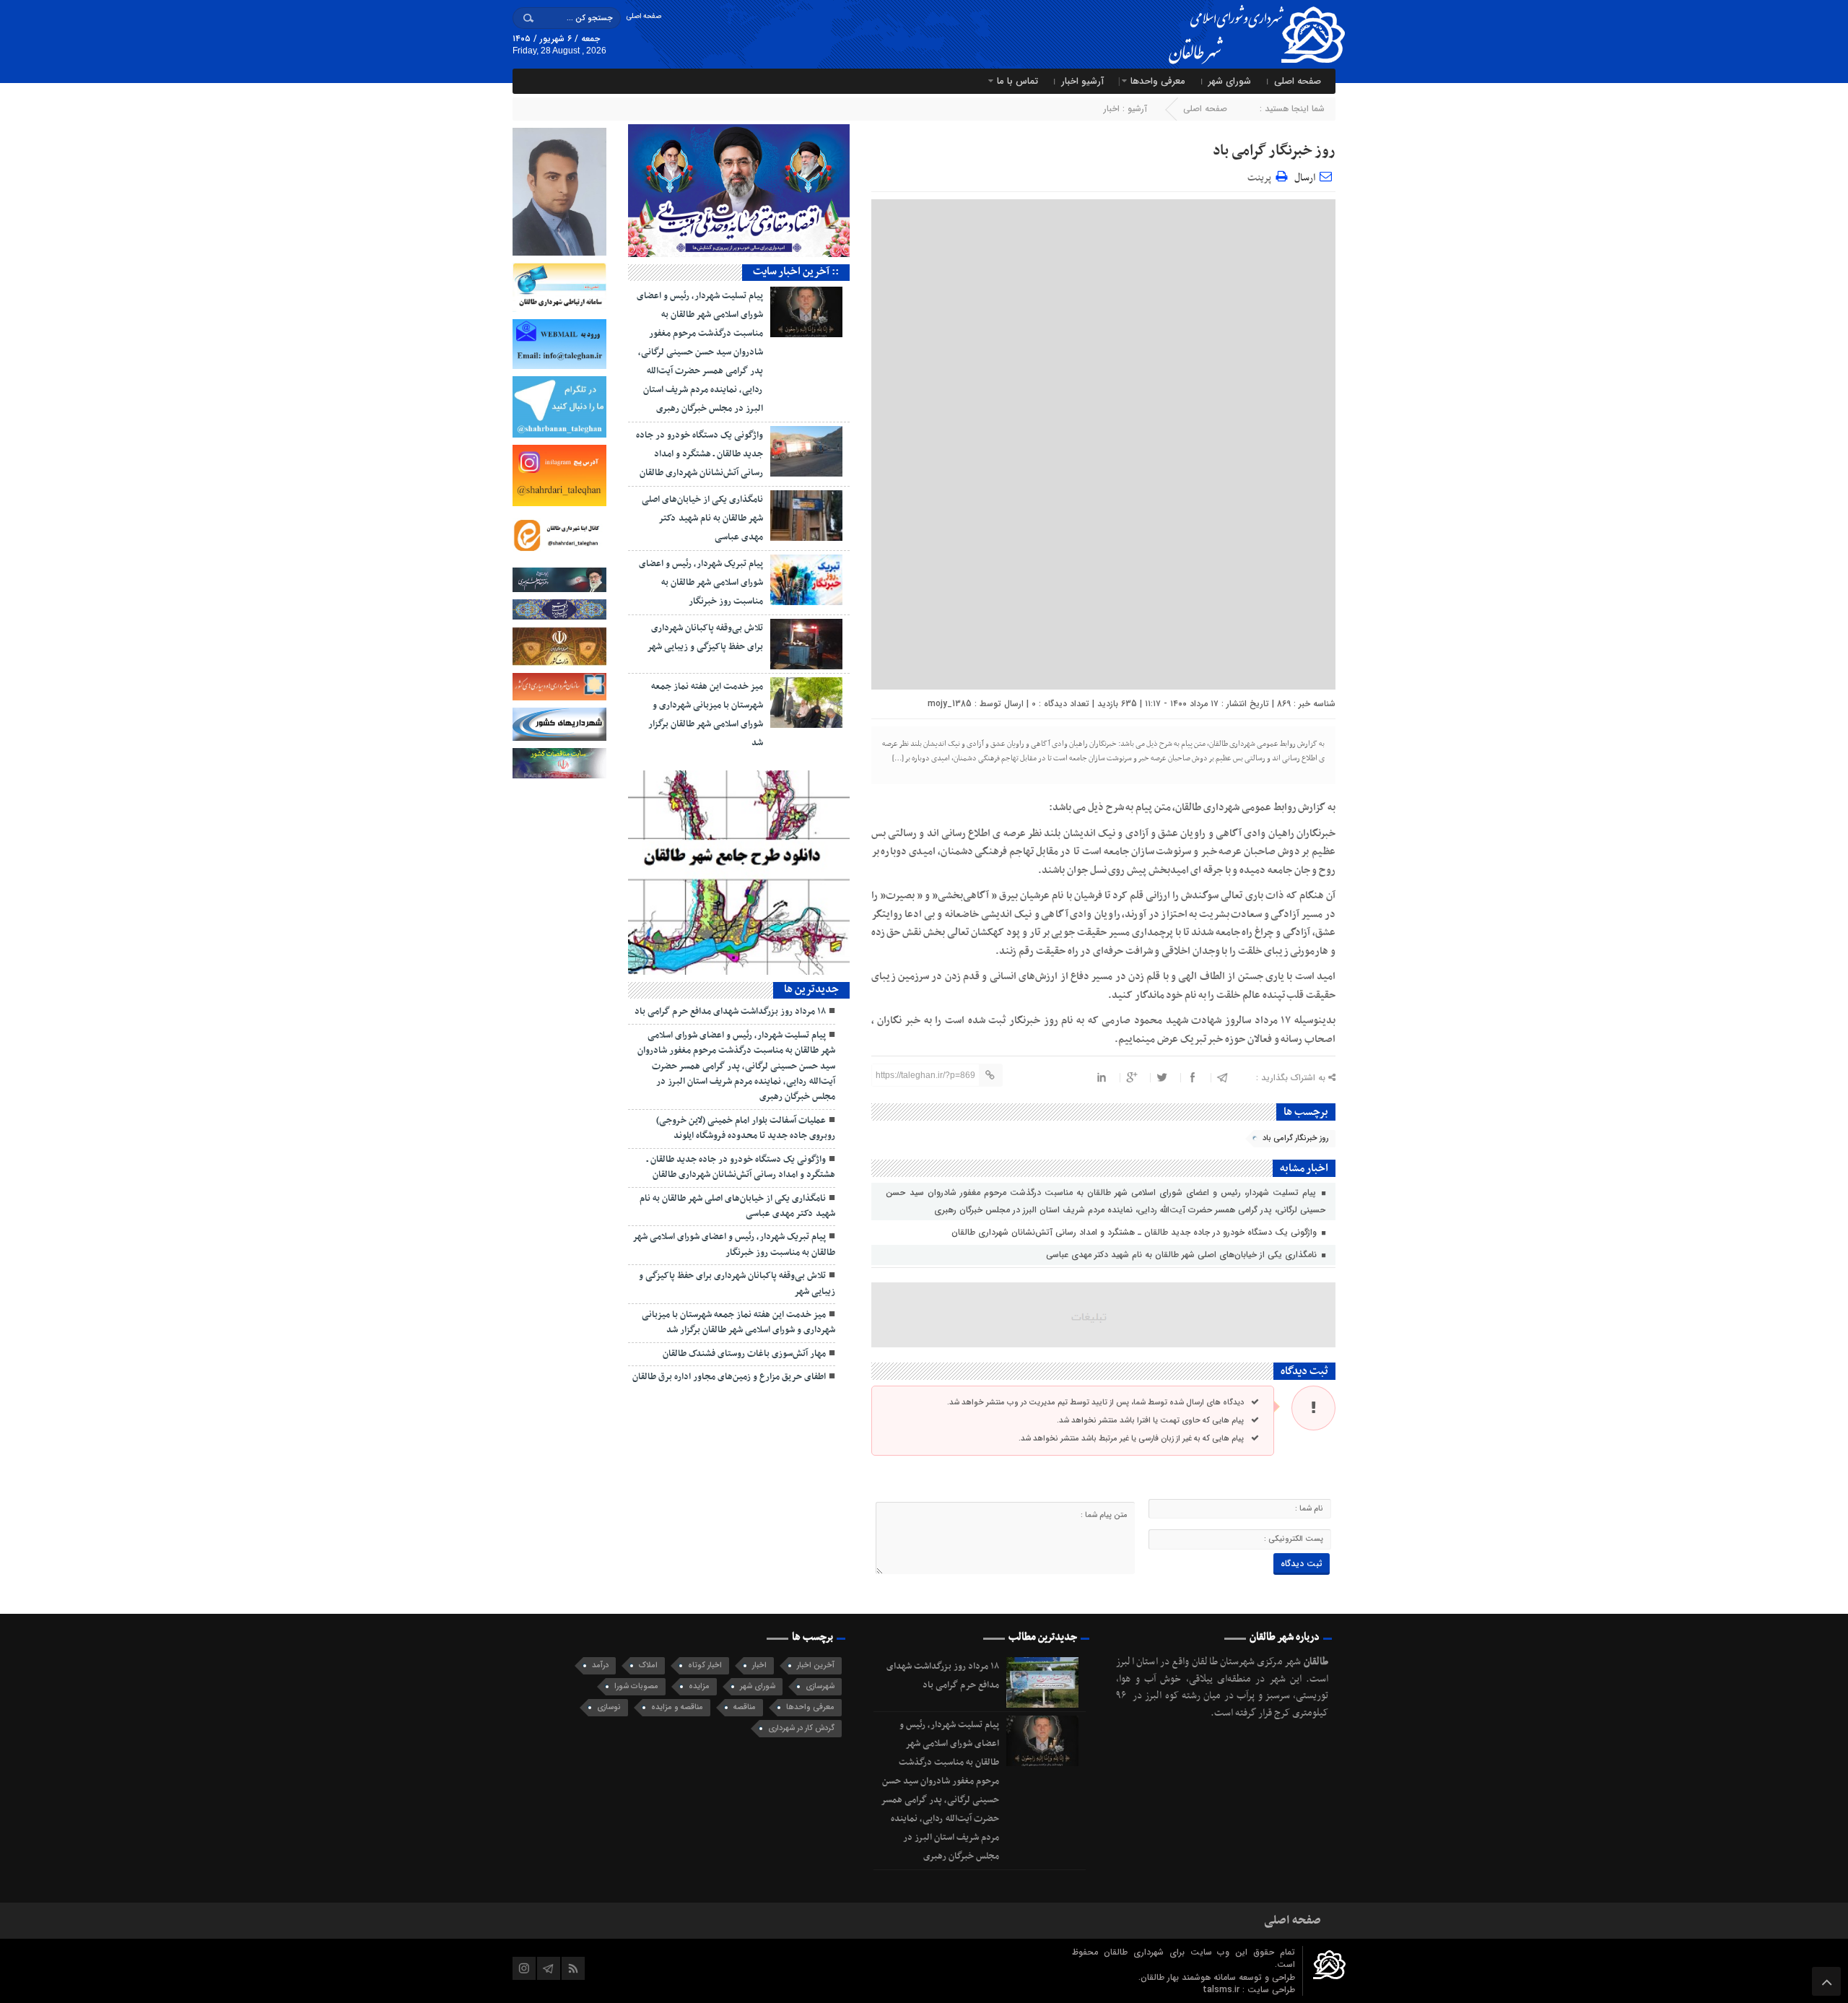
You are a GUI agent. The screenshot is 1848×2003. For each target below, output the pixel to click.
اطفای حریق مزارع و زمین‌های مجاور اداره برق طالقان (729, 1377)
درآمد (600, 1665)
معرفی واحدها (1158, 81)
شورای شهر (1230, 81)
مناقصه (745, 1707)
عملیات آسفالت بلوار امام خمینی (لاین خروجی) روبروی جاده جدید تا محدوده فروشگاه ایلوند (746, 1128)
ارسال (1305, 178)
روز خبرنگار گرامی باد (1274, 151)
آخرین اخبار (816, 1665)
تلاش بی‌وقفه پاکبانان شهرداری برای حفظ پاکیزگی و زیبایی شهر (737, 1283)
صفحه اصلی (644, 16)
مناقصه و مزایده (677, 1707)
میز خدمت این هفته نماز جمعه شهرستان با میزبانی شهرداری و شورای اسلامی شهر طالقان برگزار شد (738, 1322)
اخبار (1112, 109)
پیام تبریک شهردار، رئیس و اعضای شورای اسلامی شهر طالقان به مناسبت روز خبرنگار (701, 583)
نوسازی (609, 1707)
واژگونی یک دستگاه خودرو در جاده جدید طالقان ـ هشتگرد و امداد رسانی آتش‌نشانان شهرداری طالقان (1136, 1232)
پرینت (1261, 176)
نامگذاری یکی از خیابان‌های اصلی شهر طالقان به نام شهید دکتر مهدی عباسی (1183, 1255)
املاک (648, 1665)
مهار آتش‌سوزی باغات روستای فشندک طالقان (744, 1354)
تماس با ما (1017, 81)
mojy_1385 (950, 704)
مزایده (699, 1686)
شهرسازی (820, 1686)
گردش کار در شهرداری (801, 1728)
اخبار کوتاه (705, 1665)
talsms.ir (1222, 1990)
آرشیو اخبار (1082, 81)
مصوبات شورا (636, 1686)
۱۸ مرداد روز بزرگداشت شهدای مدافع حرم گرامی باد (730, 1012)
